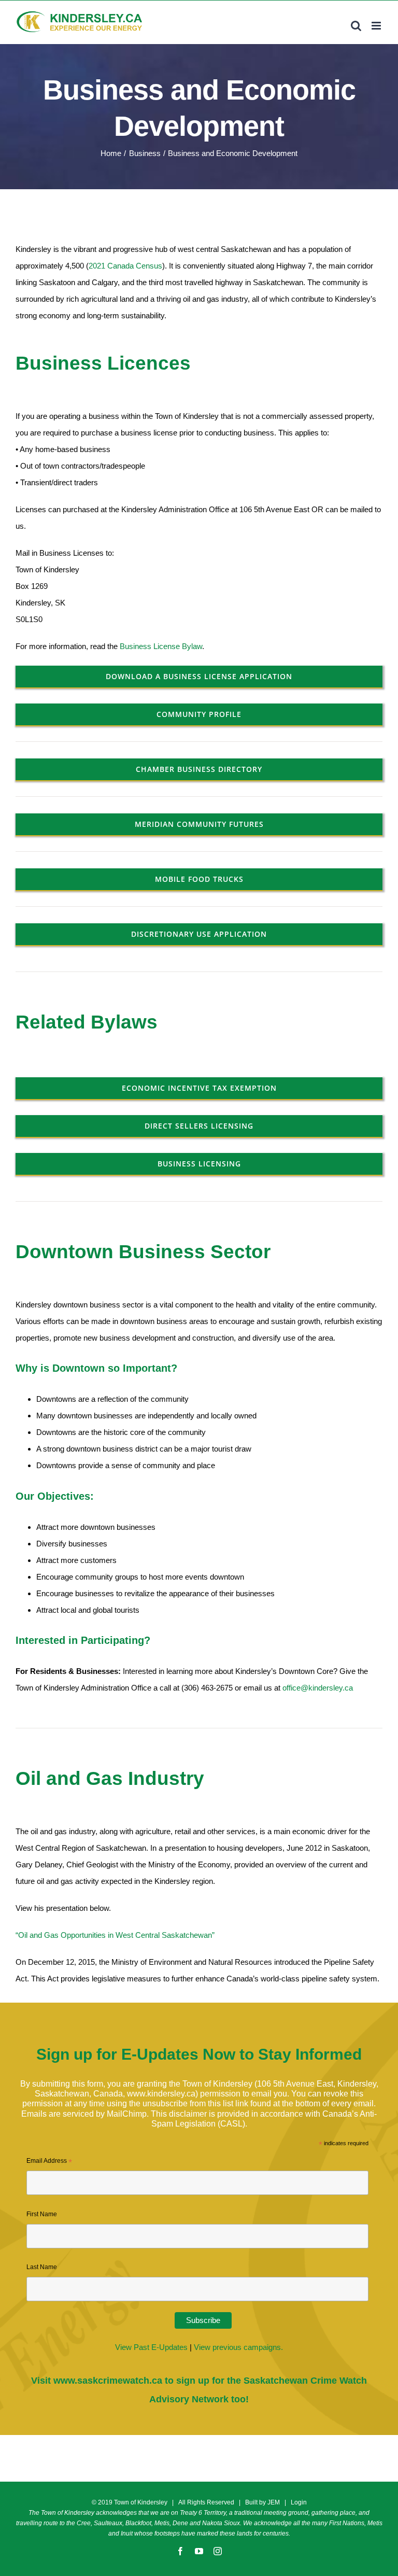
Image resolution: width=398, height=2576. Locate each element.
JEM (274, 2502)
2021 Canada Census (125, 266)
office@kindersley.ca (318, 1688)
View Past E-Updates (151, 2347)
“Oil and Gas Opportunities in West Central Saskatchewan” (115, 1935)
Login (299, 2502)
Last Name (42, 2267)
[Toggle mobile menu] (377, 26)
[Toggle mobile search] (356, 26)
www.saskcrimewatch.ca (108, 2381)
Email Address (49, 2162)
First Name (42, 2214)
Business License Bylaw (161, 646)
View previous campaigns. (238, 2347)
